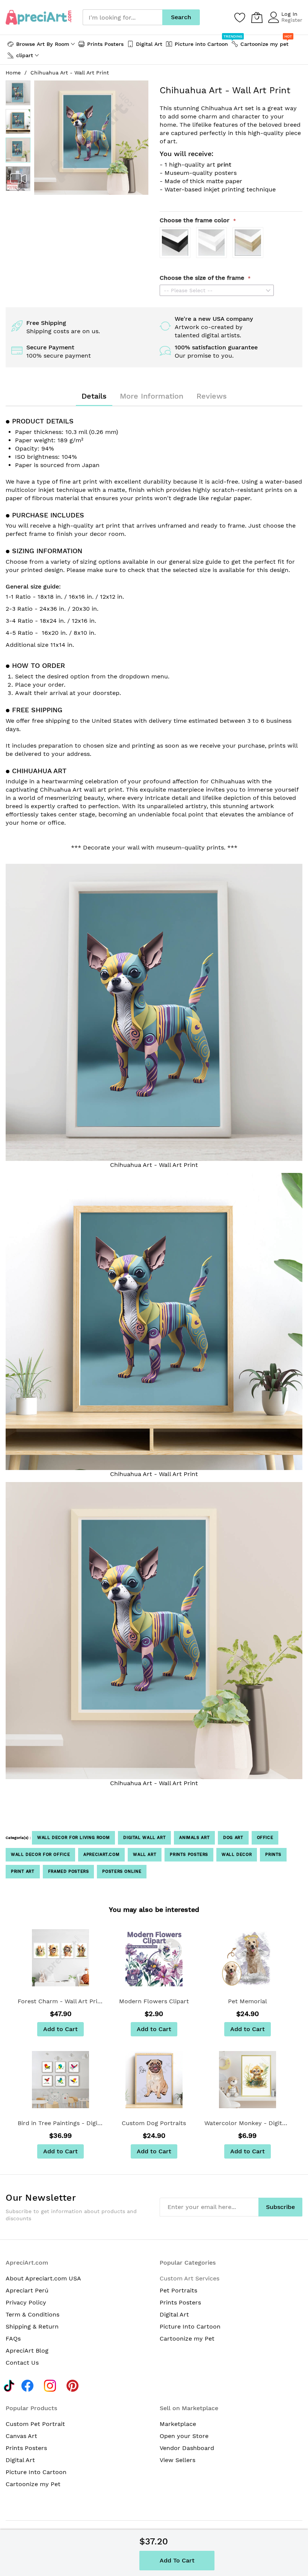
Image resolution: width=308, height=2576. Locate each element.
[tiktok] (9, 2385)
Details (94, 396)
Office (265, 1838)
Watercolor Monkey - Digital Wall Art (247, 2123)
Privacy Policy (26, 2302)
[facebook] (29, 2385)
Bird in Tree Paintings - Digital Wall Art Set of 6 (61, 2123)
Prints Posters (189, 1855)
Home (13, 73)
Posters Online (122, 1871)
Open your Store (184, 2436)
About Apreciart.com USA (43, 2278)
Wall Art (145, 1855)
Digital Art (174, 2314)
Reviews (212, 396)
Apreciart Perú (27, 2290)
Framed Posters (69, 1871)
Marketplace (178, 2424)
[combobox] (122, 17)
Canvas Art (21, 2436)
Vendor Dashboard (187, 2448)
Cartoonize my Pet (187, 2339)
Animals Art (194, 1838)
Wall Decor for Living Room (73, 1838)
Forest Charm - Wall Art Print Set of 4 (61, 2001)
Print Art (23, 1871)
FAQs (13, 2339)
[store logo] (38, 17)
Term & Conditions (32, 2314)
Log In (289, 14)
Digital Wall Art (144, 1838)
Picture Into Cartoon (190, 2326)
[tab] (94, 396)
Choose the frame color (196, 220)
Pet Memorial (248, 2001)
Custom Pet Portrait (35, 2424)
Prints (273, 1855)
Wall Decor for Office (40, 1855)
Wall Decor (237, 1855)
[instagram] (52, 2385)
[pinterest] (75, 2385)
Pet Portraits (178, 2290)
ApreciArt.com (101, 1855)
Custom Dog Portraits (154, 2123)
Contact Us (22, 2363)
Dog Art (233, 1838)
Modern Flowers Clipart (154, 2001)
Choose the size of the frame (203, 278)
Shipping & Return (32, 2326)
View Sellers (177, 2460)
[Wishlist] (240, 17)
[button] (18, 93)
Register (292, 20)
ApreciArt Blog (27, 2351)
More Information (152, 396)
